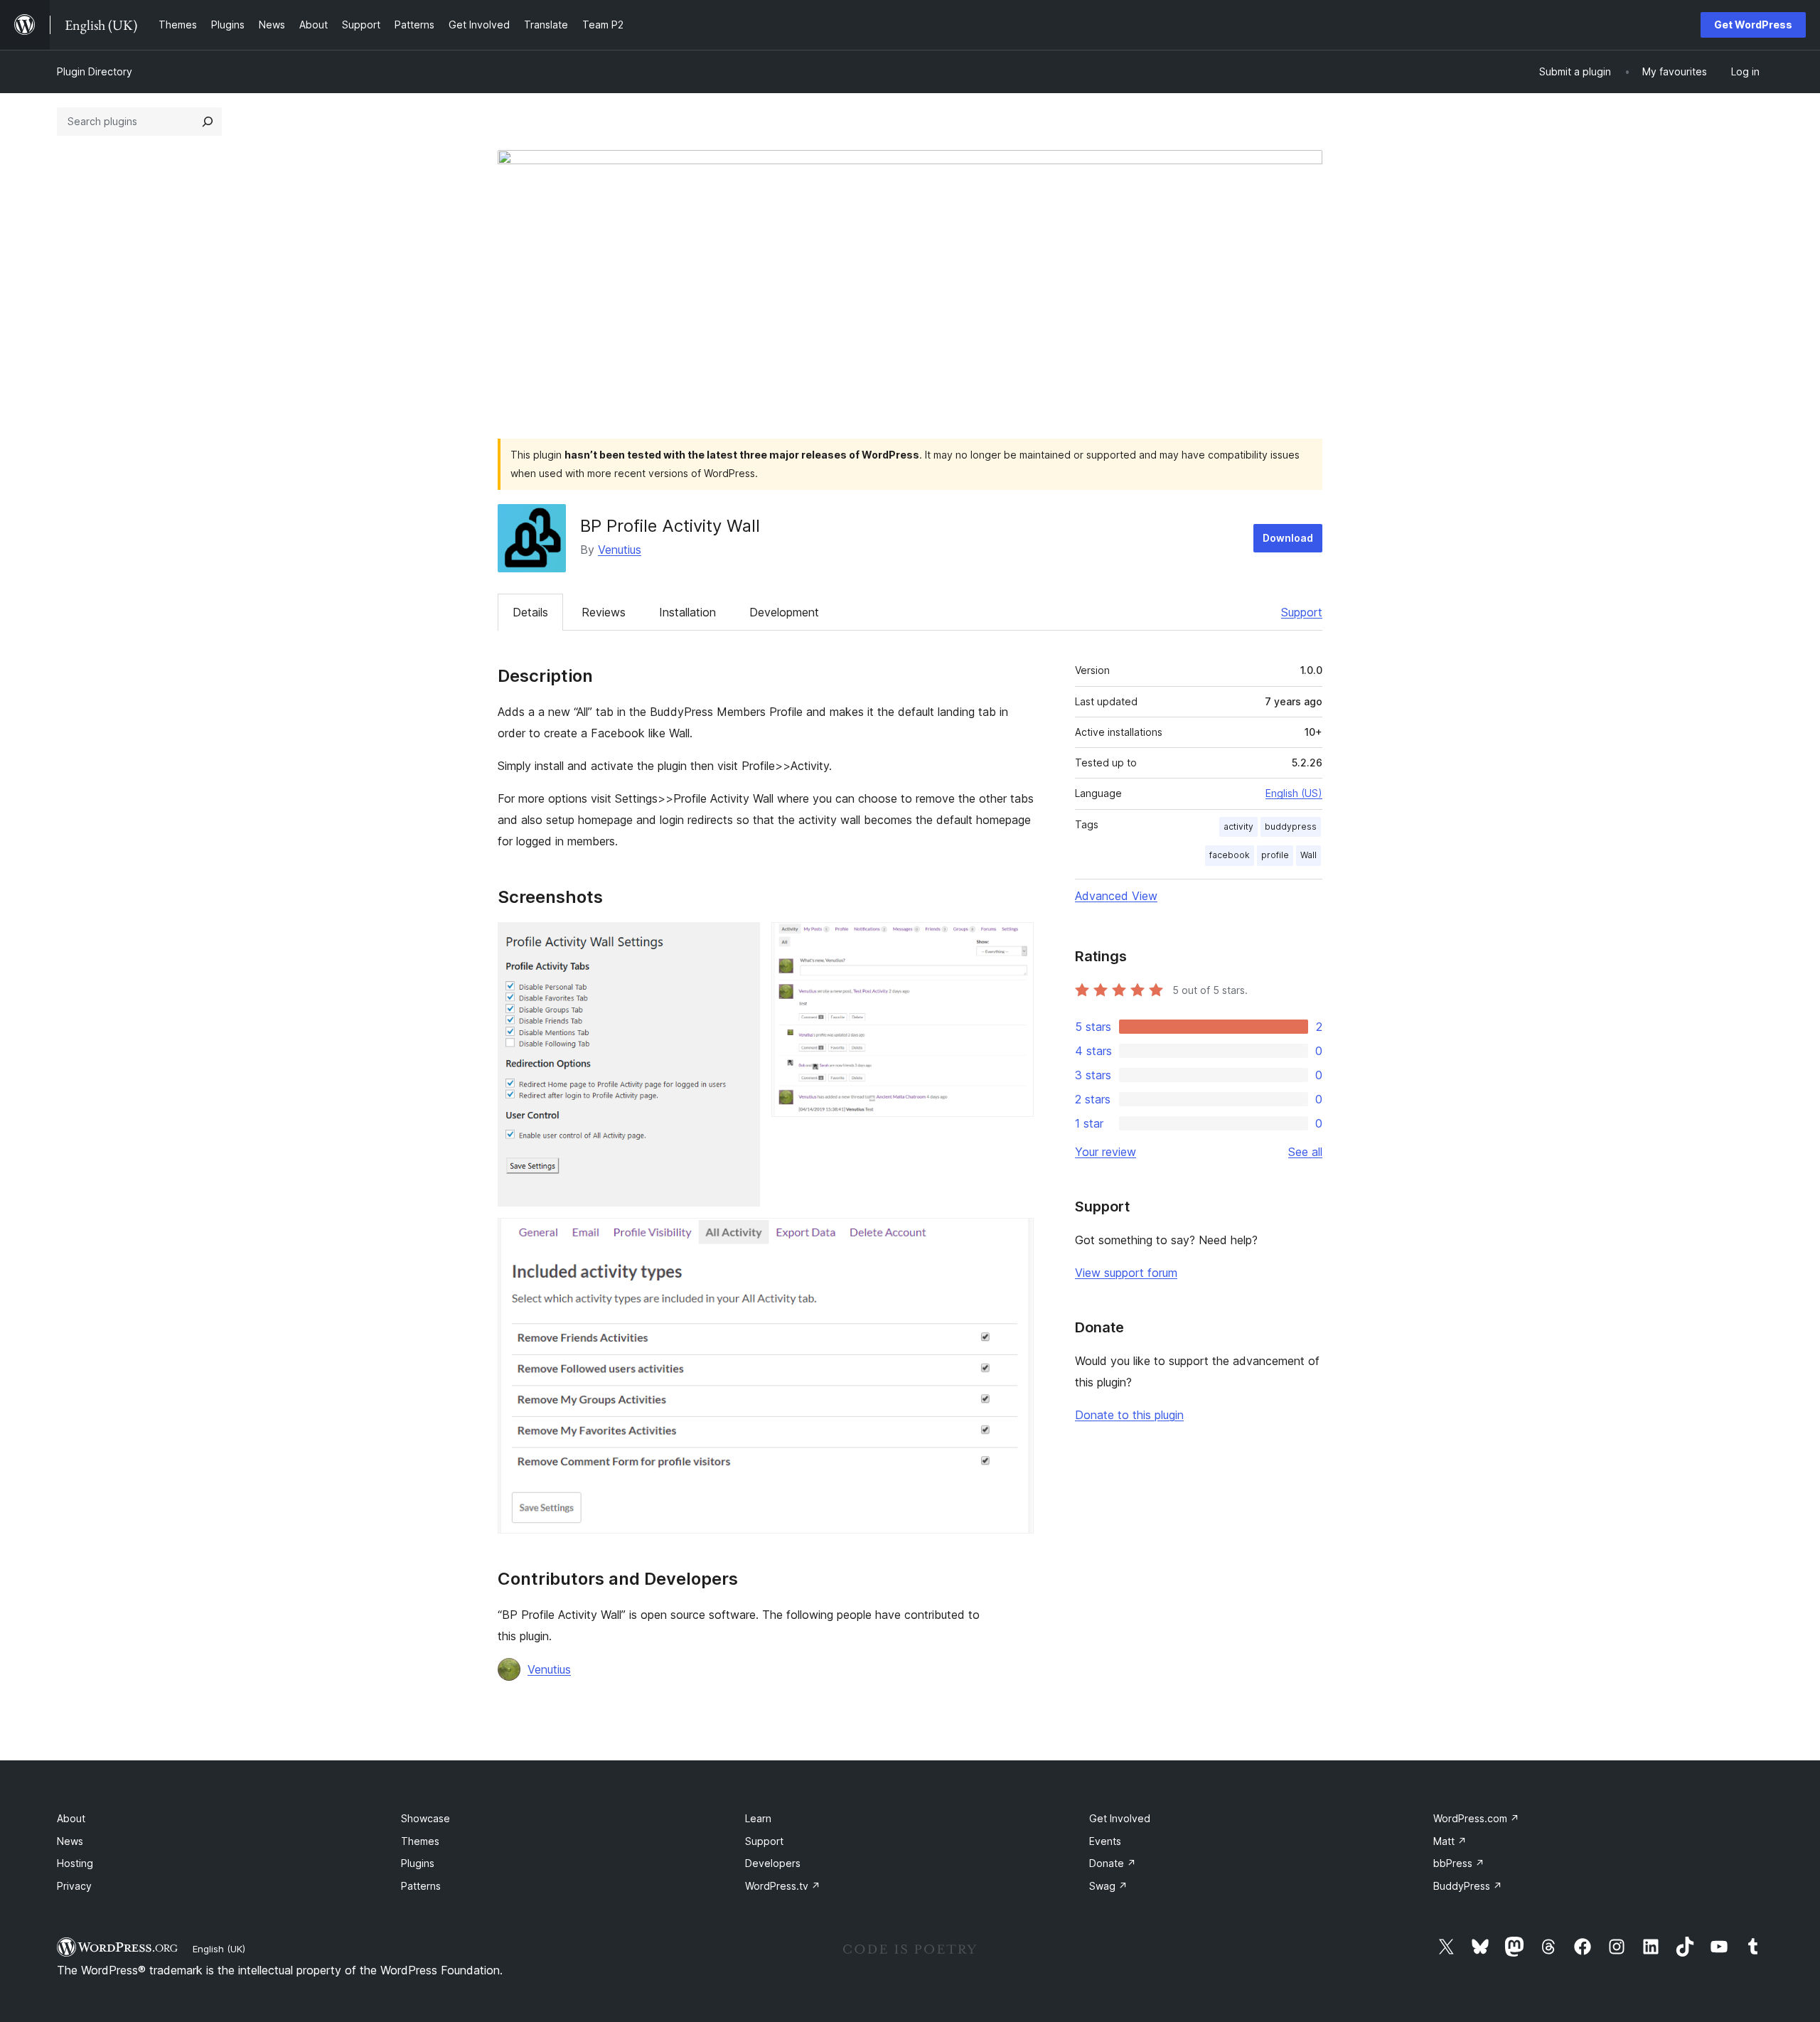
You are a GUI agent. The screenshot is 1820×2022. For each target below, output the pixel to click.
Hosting (75, 1863)
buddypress (1291, 827)
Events (1105, 1841)
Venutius (620, 550)
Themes (420, 1841)
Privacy (74, 1886)
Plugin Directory (95, 71)
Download (1288, 538)
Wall (1308, 855)
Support (1302, 612)
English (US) (1294, 793)
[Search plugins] (208, 122)
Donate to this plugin (1129, 1415)
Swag (1108, 1886)
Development (784, 612)
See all (1305, 1152)
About (71, 1818)
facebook (1230, 855)
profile (1275, 855)
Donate (1113, 1863)
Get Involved (1120, 1818)
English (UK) (219, 1949)
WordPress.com (1476, 1818)
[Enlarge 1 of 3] (741, 941)
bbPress (1459, 1863)
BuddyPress (1468, 1886)
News (70, 1841)
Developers (773, 1863)
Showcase (425, 1818)
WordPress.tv (783, 1886)
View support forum (1126, 1273)
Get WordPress (1753, 25)
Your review (1106, 1152)
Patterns (421, 1886)
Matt (1450, 1841)
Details (530, 612)
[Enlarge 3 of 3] (1015, 1237)
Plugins (418, 1863)
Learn (758, 1818)
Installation (687, 612)
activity (1238, 827)
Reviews (604, 612)
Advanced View (1116, 896)
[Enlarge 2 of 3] (1015, 941)
